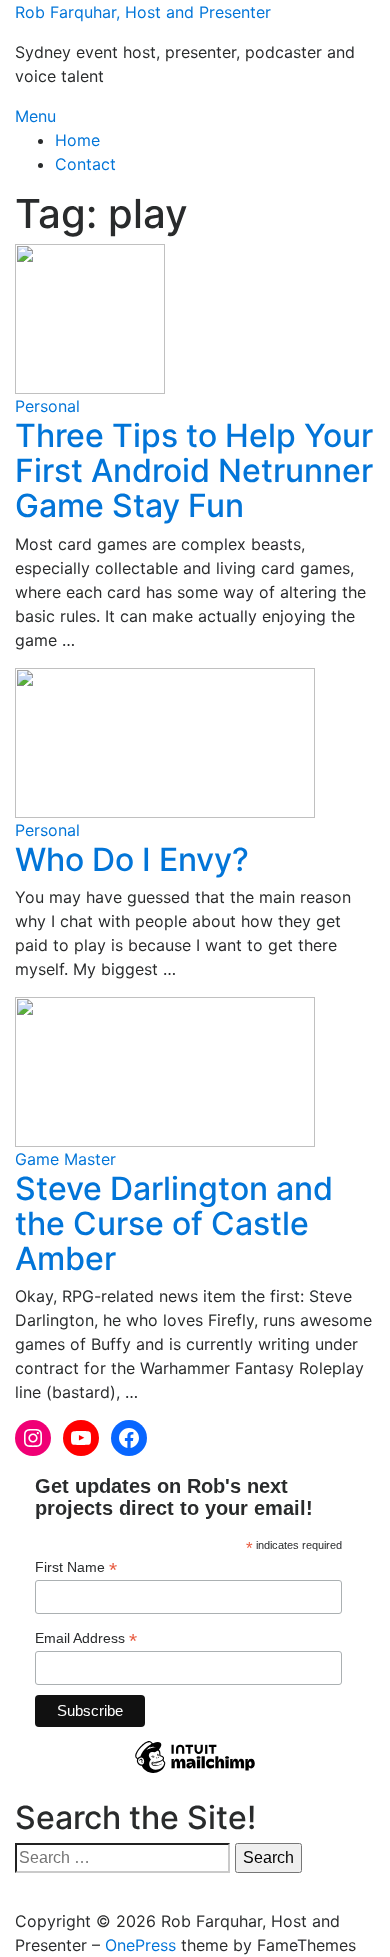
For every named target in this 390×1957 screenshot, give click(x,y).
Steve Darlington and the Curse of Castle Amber (174, 1223)
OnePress (140, 1945)
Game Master (65, 1159)
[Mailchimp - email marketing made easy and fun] (195, 1772)
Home (77, 140)
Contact (85, 164)
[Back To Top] (21, 1897)
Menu (35, 116)
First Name (76, 1567)
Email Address (86, 1638)
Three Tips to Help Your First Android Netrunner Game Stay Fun (194, 470)
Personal (47, 406)
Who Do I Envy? (132, 859)
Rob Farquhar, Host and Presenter (143, 12)
